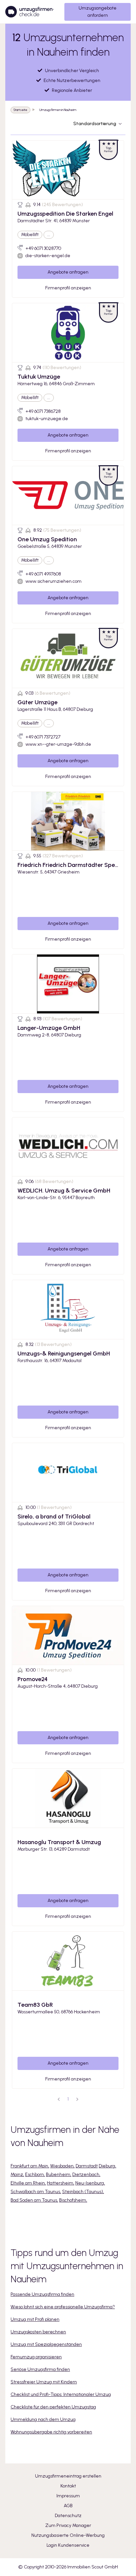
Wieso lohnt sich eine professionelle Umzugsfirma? (63, 2307)
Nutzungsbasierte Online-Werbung (68, 2535)
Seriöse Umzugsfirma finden (40, 2369)
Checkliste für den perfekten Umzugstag (53, 2407)
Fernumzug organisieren (36, 2357)
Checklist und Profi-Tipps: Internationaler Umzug (61, 2394)
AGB (68, 2506)
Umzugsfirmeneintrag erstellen (68, 2476)
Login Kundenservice (68, 2545)
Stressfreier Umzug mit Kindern (44, 2382)
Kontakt (68, 2486)
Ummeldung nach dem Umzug (43, 2419)
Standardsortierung (95, 124)
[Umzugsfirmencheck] (30, 12)
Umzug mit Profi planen (35, 2319)
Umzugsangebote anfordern (98, 12)
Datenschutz (68, 2516)
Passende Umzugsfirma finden (42, 2294)
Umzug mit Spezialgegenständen (46, 2344)
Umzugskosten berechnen (38, 2332)
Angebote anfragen (68, 272)
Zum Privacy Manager (68, 2525)
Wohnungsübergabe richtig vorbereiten (51, 2432)
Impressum (68, 2496)
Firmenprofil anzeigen (68, 288)
